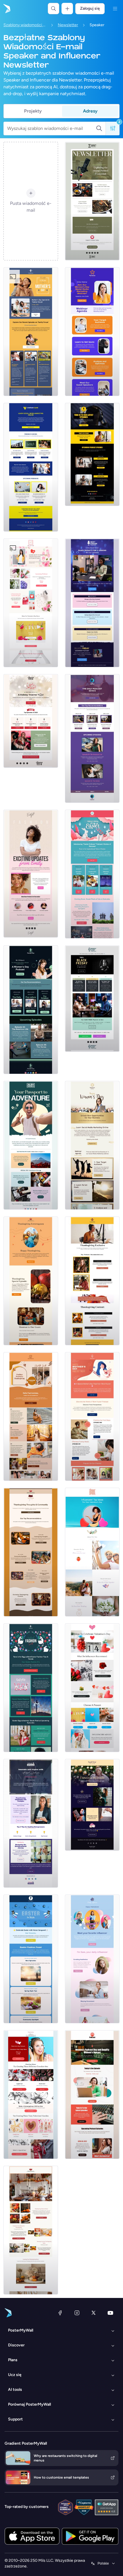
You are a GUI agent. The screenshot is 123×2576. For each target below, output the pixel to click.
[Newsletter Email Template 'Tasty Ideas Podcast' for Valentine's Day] (31, 2095)
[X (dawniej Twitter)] (94, 2313)
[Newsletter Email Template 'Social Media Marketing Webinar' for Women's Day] (92, 332)
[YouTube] (110, 2313)
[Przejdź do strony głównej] (6, 9)
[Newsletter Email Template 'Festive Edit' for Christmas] (92, 1805)
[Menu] (115, 9)
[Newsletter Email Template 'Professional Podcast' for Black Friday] (92, 603)
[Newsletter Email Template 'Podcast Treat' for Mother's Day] (92, 1416)
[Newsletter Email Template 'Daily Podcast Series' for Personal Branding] (92, 738)
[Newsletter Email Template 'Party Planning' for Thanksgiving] (31, 1281)
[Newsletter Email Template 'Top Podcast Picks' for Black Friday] (92, 999)
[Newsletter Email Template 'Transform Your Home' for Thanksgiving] (31, 2230)
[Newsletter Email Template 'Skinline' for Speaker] (31, 873)
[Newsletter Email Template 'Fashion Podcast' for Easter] (31, 1688)
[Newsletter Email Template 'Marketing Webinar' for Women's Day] (92, 1145)
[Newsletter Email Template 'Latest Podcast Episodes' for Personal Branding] (92, 454)
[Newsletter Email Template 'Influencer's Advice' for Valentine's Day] (92, 1688)
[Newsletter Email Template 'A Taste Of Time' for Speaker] (92, 201)
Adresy (90, 111)
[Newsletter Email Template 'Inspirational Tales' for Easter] (92, 874)
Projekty (33, 111)
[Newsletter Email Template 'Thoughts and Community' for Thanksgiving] (31, 1552)
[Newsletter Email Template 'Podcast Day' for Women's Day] (31, 1010)
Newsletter (68, 25)
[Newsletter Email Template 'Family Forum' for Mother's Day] (31, 332)
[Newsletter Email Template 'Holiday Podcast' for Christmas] (31, 721)
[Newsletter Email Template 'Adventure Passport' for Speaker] (31, 1145)
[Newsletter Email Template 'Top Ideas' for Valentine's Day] (92, 1552)
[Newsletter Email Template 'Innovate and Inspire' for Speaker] (31, 1823)
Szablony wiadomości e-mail (25, 25)
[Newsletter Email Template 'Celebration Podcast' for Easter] (31, 1959)
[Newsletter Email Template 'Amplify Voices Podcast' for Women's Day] (92, 2095)
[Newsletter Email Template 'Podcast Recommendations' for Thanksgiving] (92, 1281)
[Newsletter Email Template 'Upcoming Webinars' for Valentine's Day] (31, 603)
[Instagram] (77, 2313)
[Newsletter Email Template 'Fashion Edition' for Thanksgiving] (31, 1416)
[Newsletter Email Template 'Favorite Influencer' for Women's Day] (92, 1959)
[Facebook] (60, 2313)
